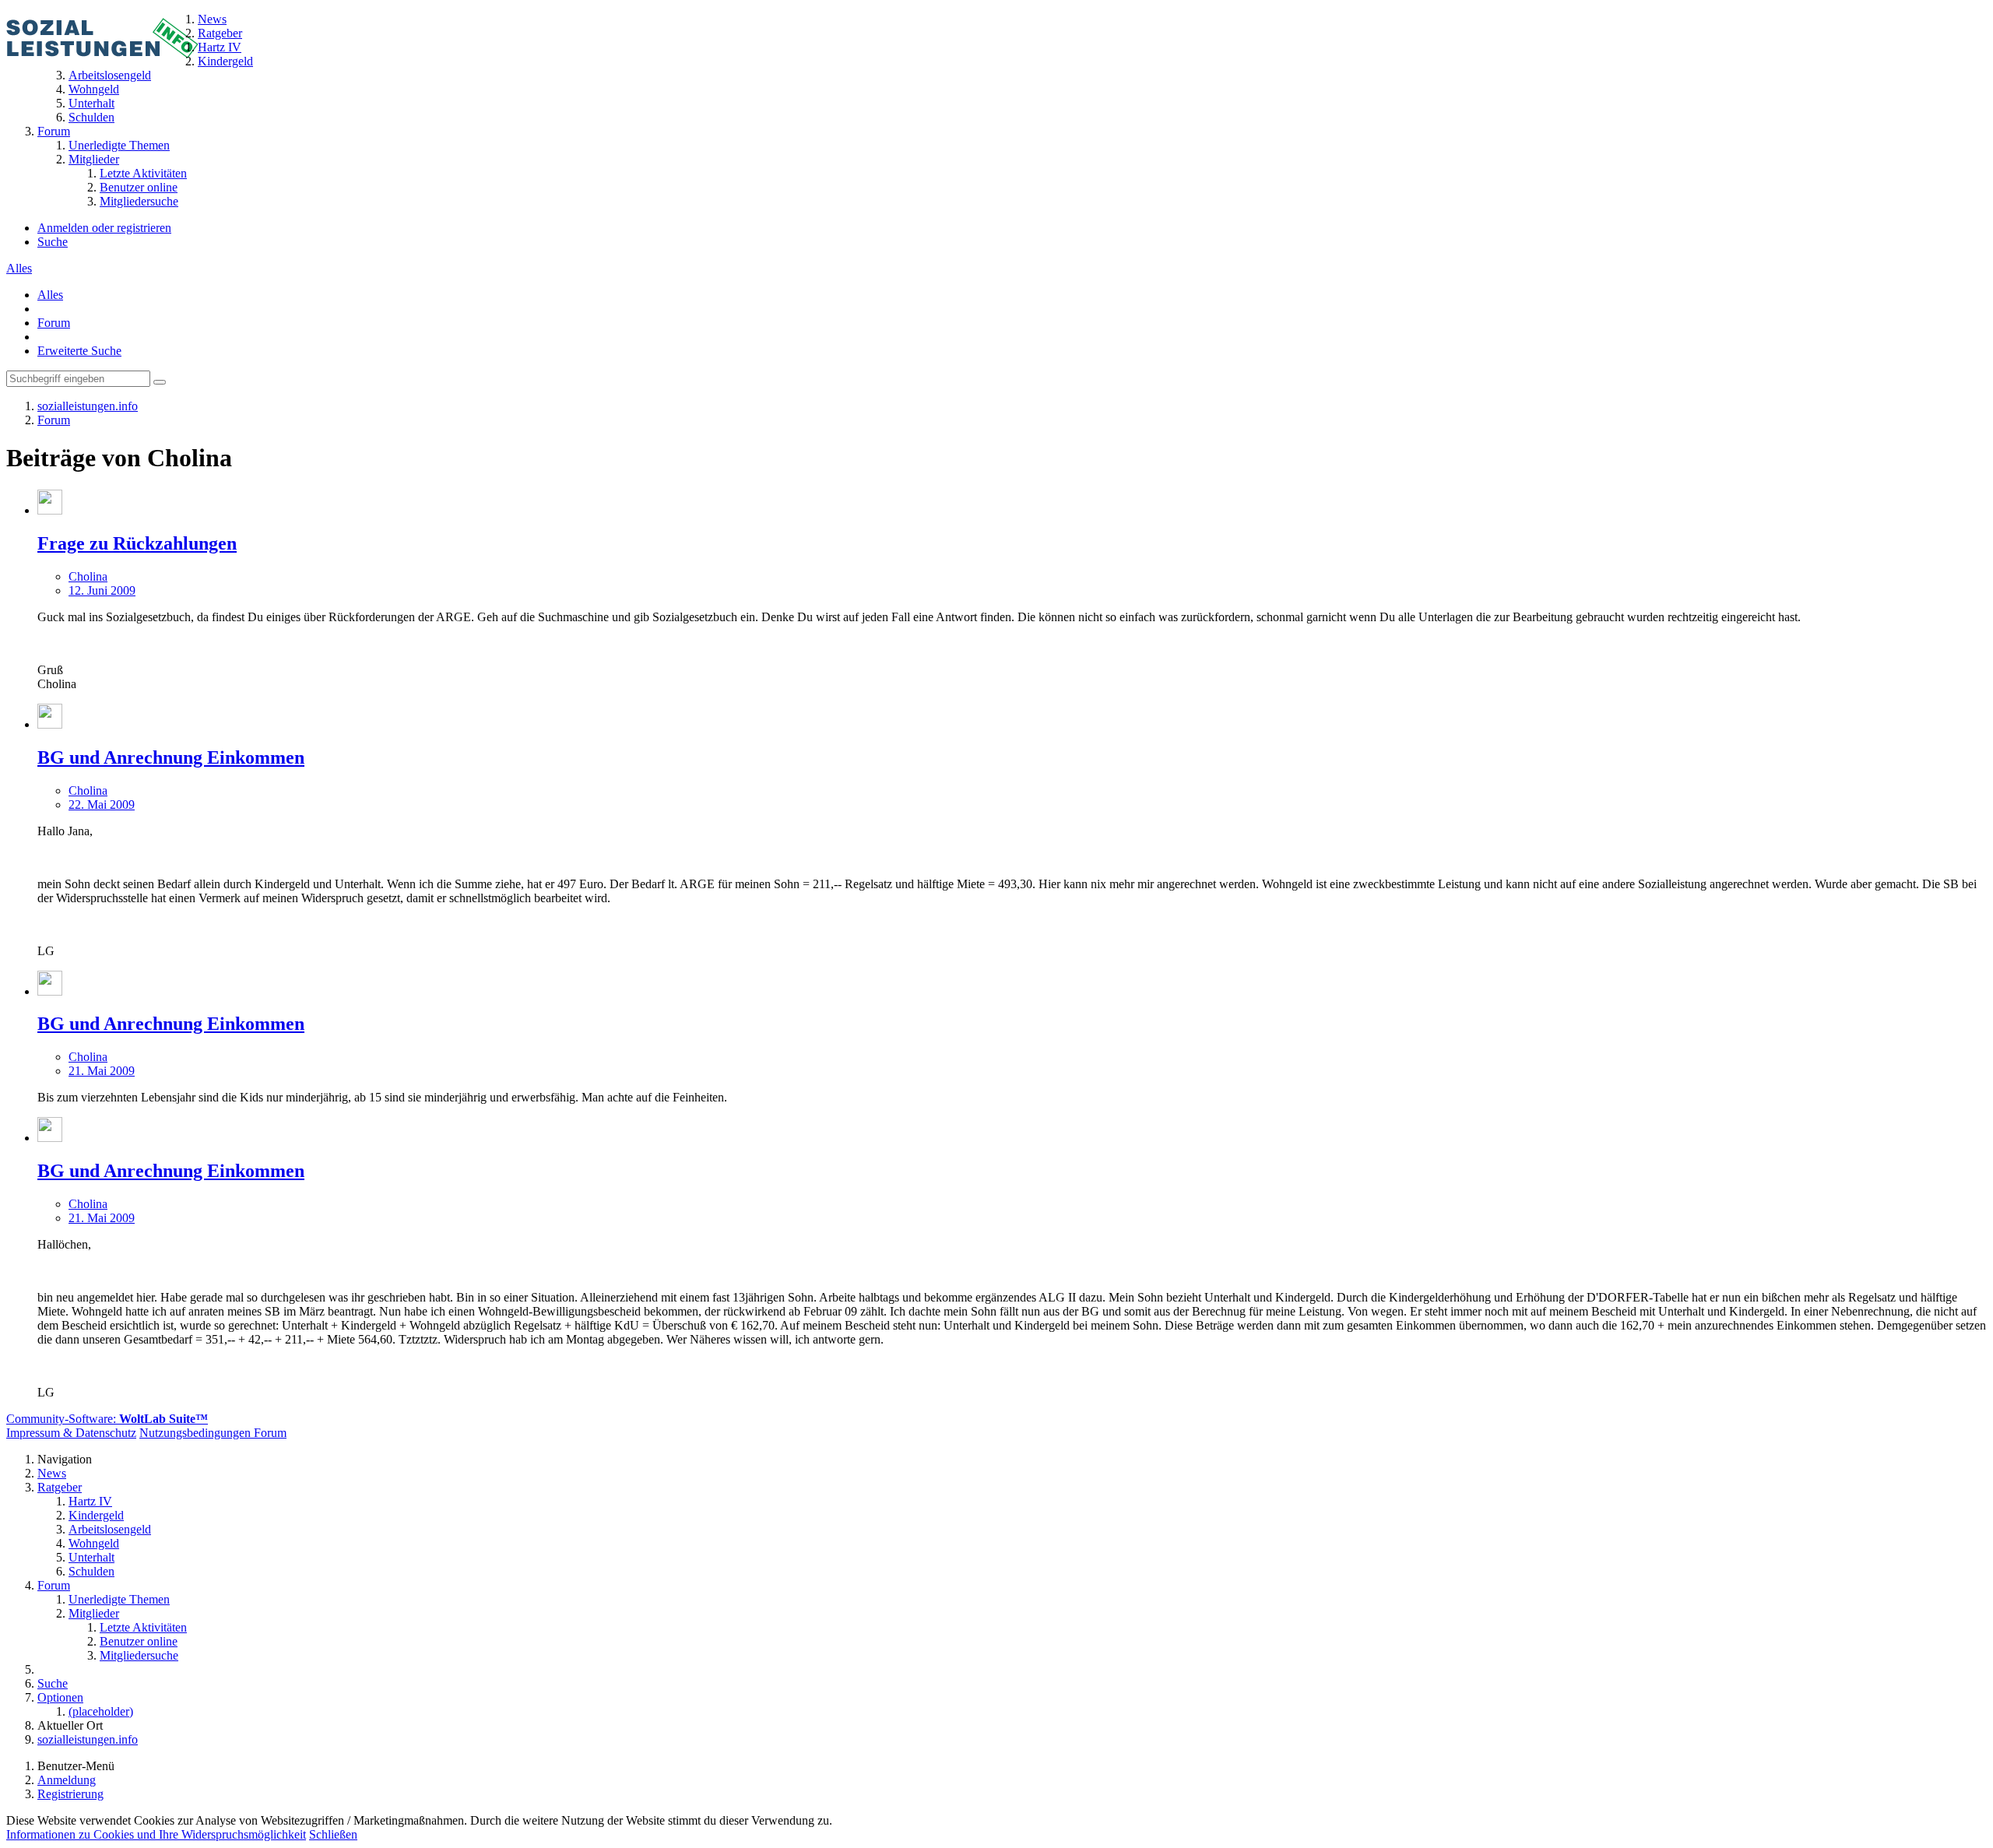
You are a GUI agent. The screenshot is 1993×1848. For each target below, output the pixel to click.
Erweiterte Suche (79, 351)
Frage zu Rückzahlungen (137, 543)
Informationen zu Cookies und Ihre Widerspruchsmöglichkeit (156, 1834)
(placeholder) (101, 1711)
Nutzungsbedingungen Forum (213, 1433)
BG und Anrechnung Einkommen (171, 757)
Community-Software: (107, 1419)
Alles (19, 268)
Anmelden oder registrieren (104, 228)
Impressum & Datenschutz (71, 1433)
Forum (54, 323)
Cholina (88, 576)
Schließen (333, 1834)
